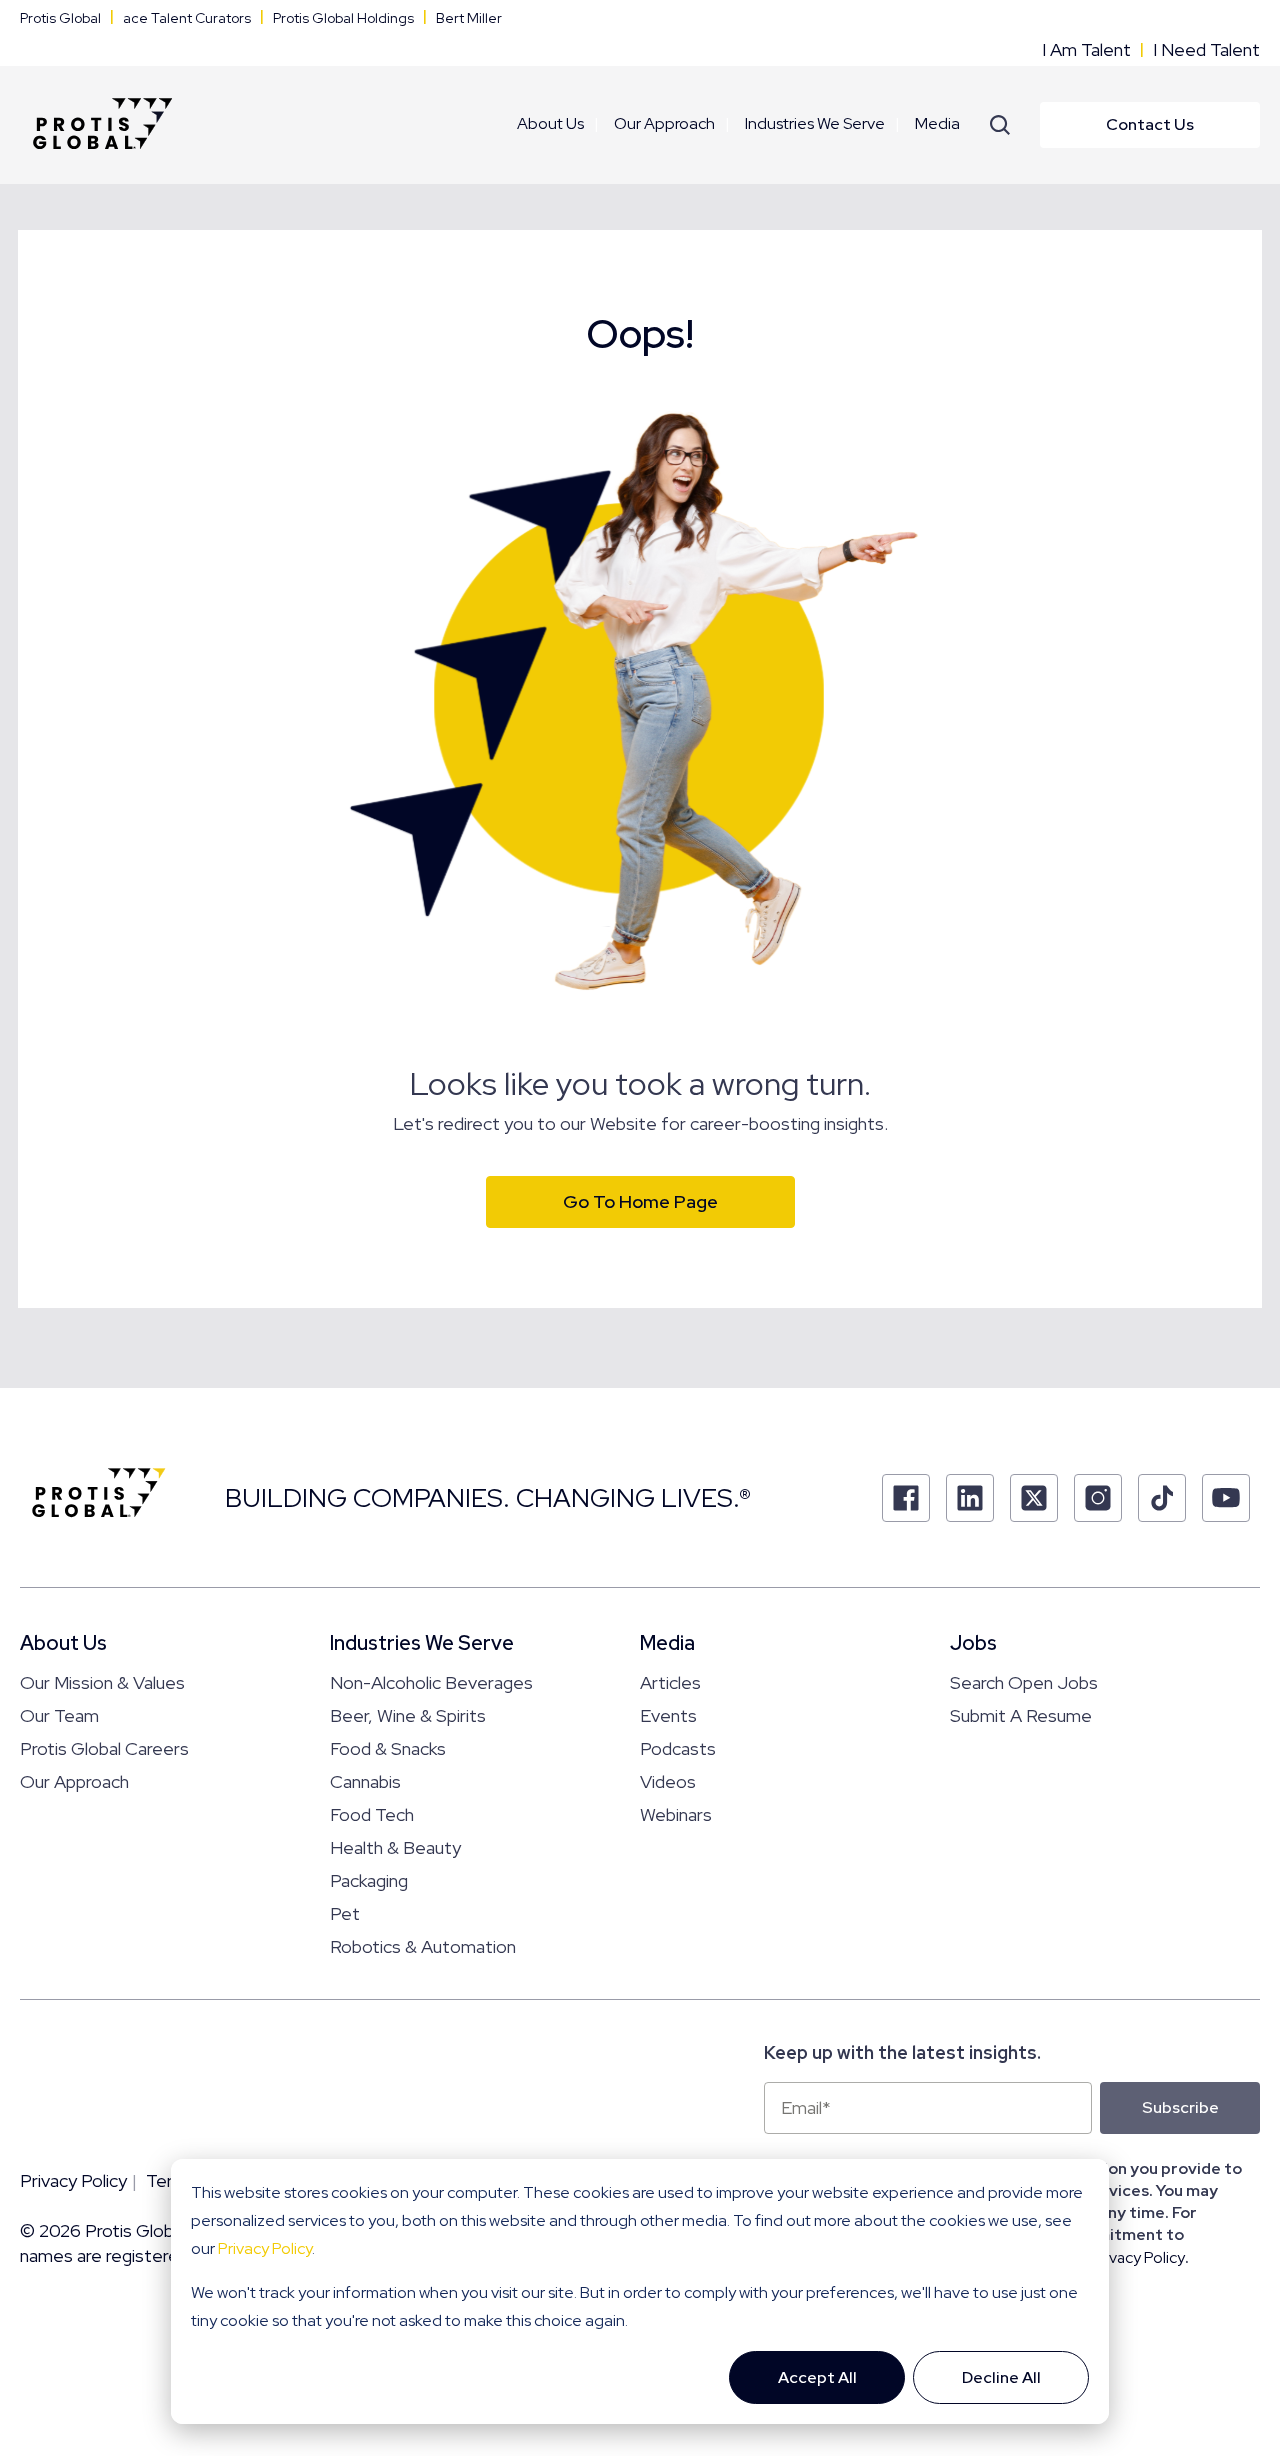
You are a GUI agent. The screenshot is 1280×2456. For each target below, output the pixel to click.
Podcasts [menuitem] (678, 1748)
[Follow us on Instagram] (1098, 1498)
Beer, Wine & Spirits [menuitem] (408, 1715)
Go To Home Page (640, 1201)
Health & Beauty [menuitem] (395, 1847)
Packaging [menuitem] (369, 1880)
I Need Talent (1206, 49)
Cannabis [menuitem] (365, 1781)
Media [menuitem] (937, 123)
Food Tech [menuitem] (372, 1814)
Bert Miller (469, 18)
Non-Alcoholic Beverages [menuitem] (431, 1682)
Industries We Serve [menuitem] (815, 123)
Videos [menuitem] (668, 1781)
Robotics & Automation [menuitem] (423, 1946)
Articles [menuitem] (670, 1682)
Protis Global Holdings (343, 18)
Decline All (1001, 2377)
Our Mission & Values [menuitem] (102, 1682)
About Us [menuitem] (550, 123)
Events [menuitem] (668, 1715)
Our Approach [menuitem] (664, 123)
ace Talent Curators (187, 18)
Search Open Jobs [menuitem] (1024, 1682)
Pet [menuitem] (345, 1913)
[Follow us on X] (1034, 1498)
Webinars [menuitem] (676, 1814)
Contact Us (1150, 124)
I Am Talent (1086, 49)
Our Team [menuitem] (59, 1715)
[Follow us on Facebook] (906, 1498)
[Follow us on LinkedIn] (970, 1498)
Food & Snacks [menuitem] (388, 1748)
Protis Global (60, 18)
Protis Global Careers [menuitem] (104, 1748)
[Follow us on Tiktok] (1162, 1498)
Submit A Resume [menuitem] (1021, 1715)
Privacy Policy (265, 2248)
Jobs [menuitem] (973, 1643)
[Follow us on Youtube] (1226, 1498)
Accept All (817, 2377)
